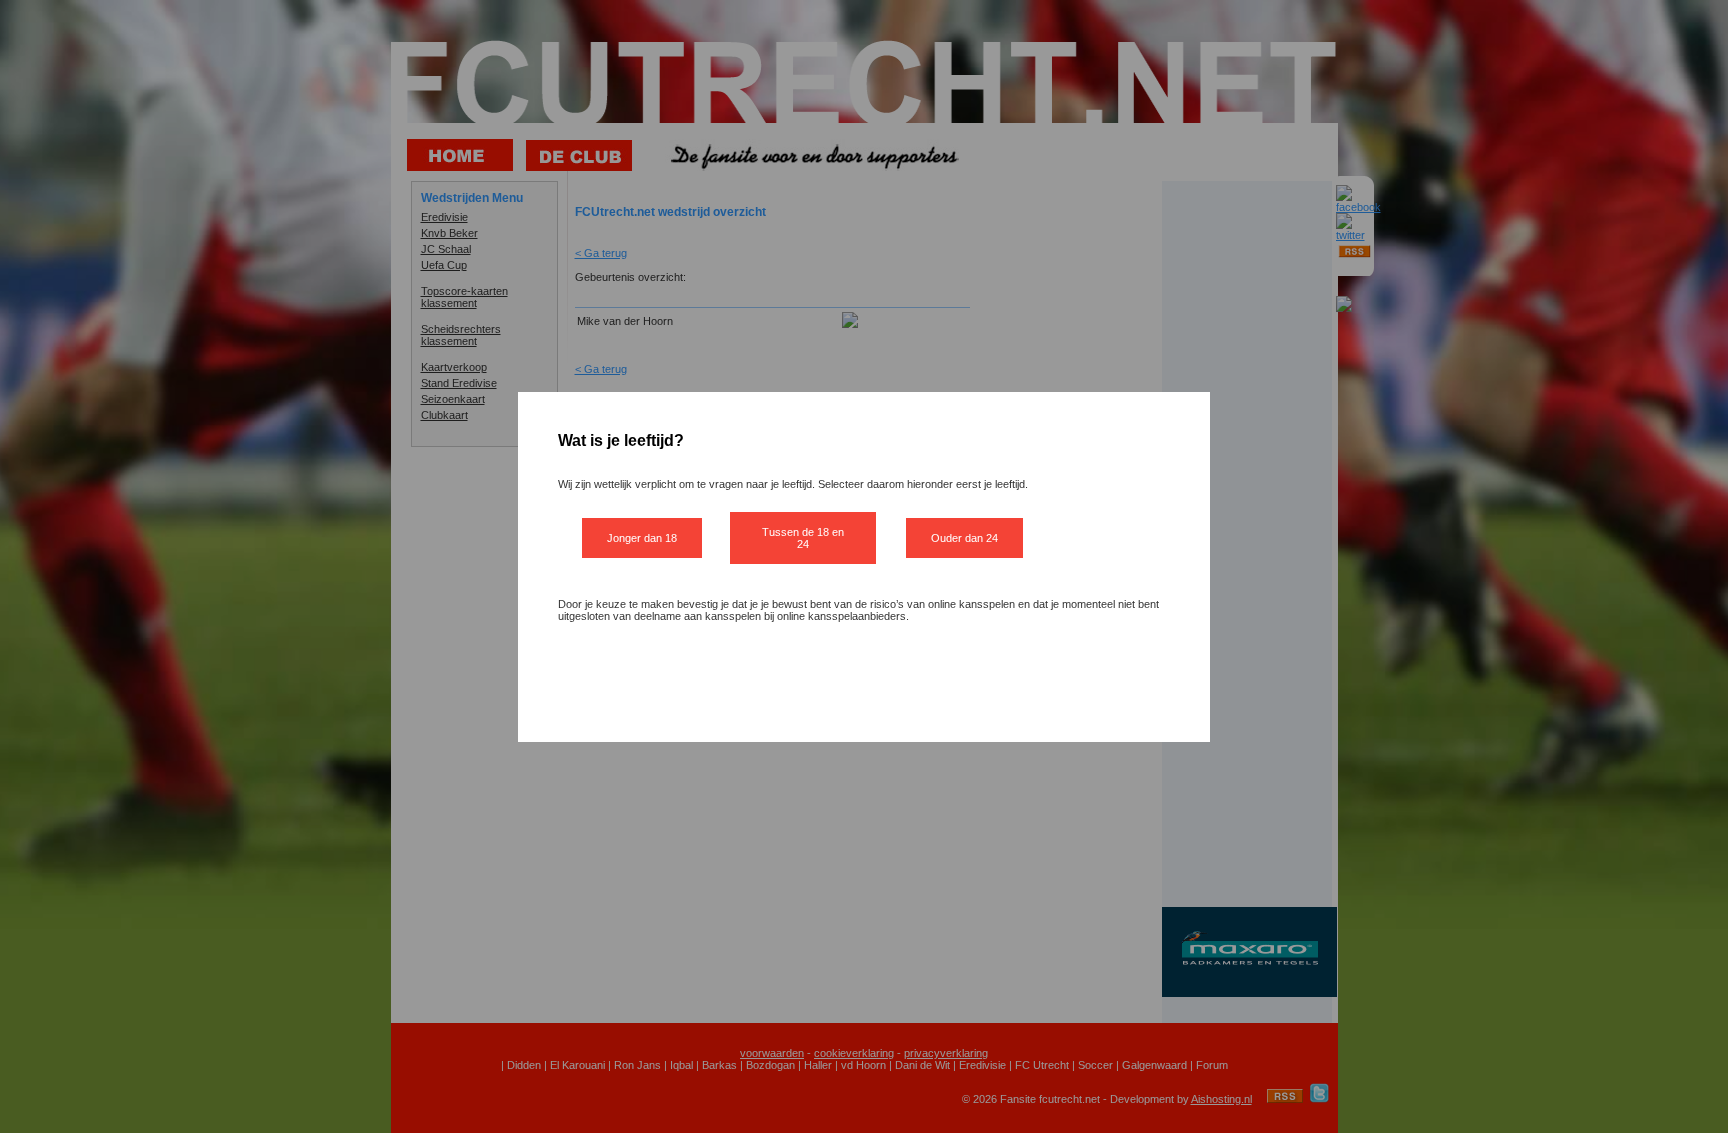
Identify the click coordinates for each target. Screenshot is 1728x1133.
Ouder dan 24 (964, 538)
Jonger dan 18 (642, 538)
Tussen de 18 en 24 (803, 538)
